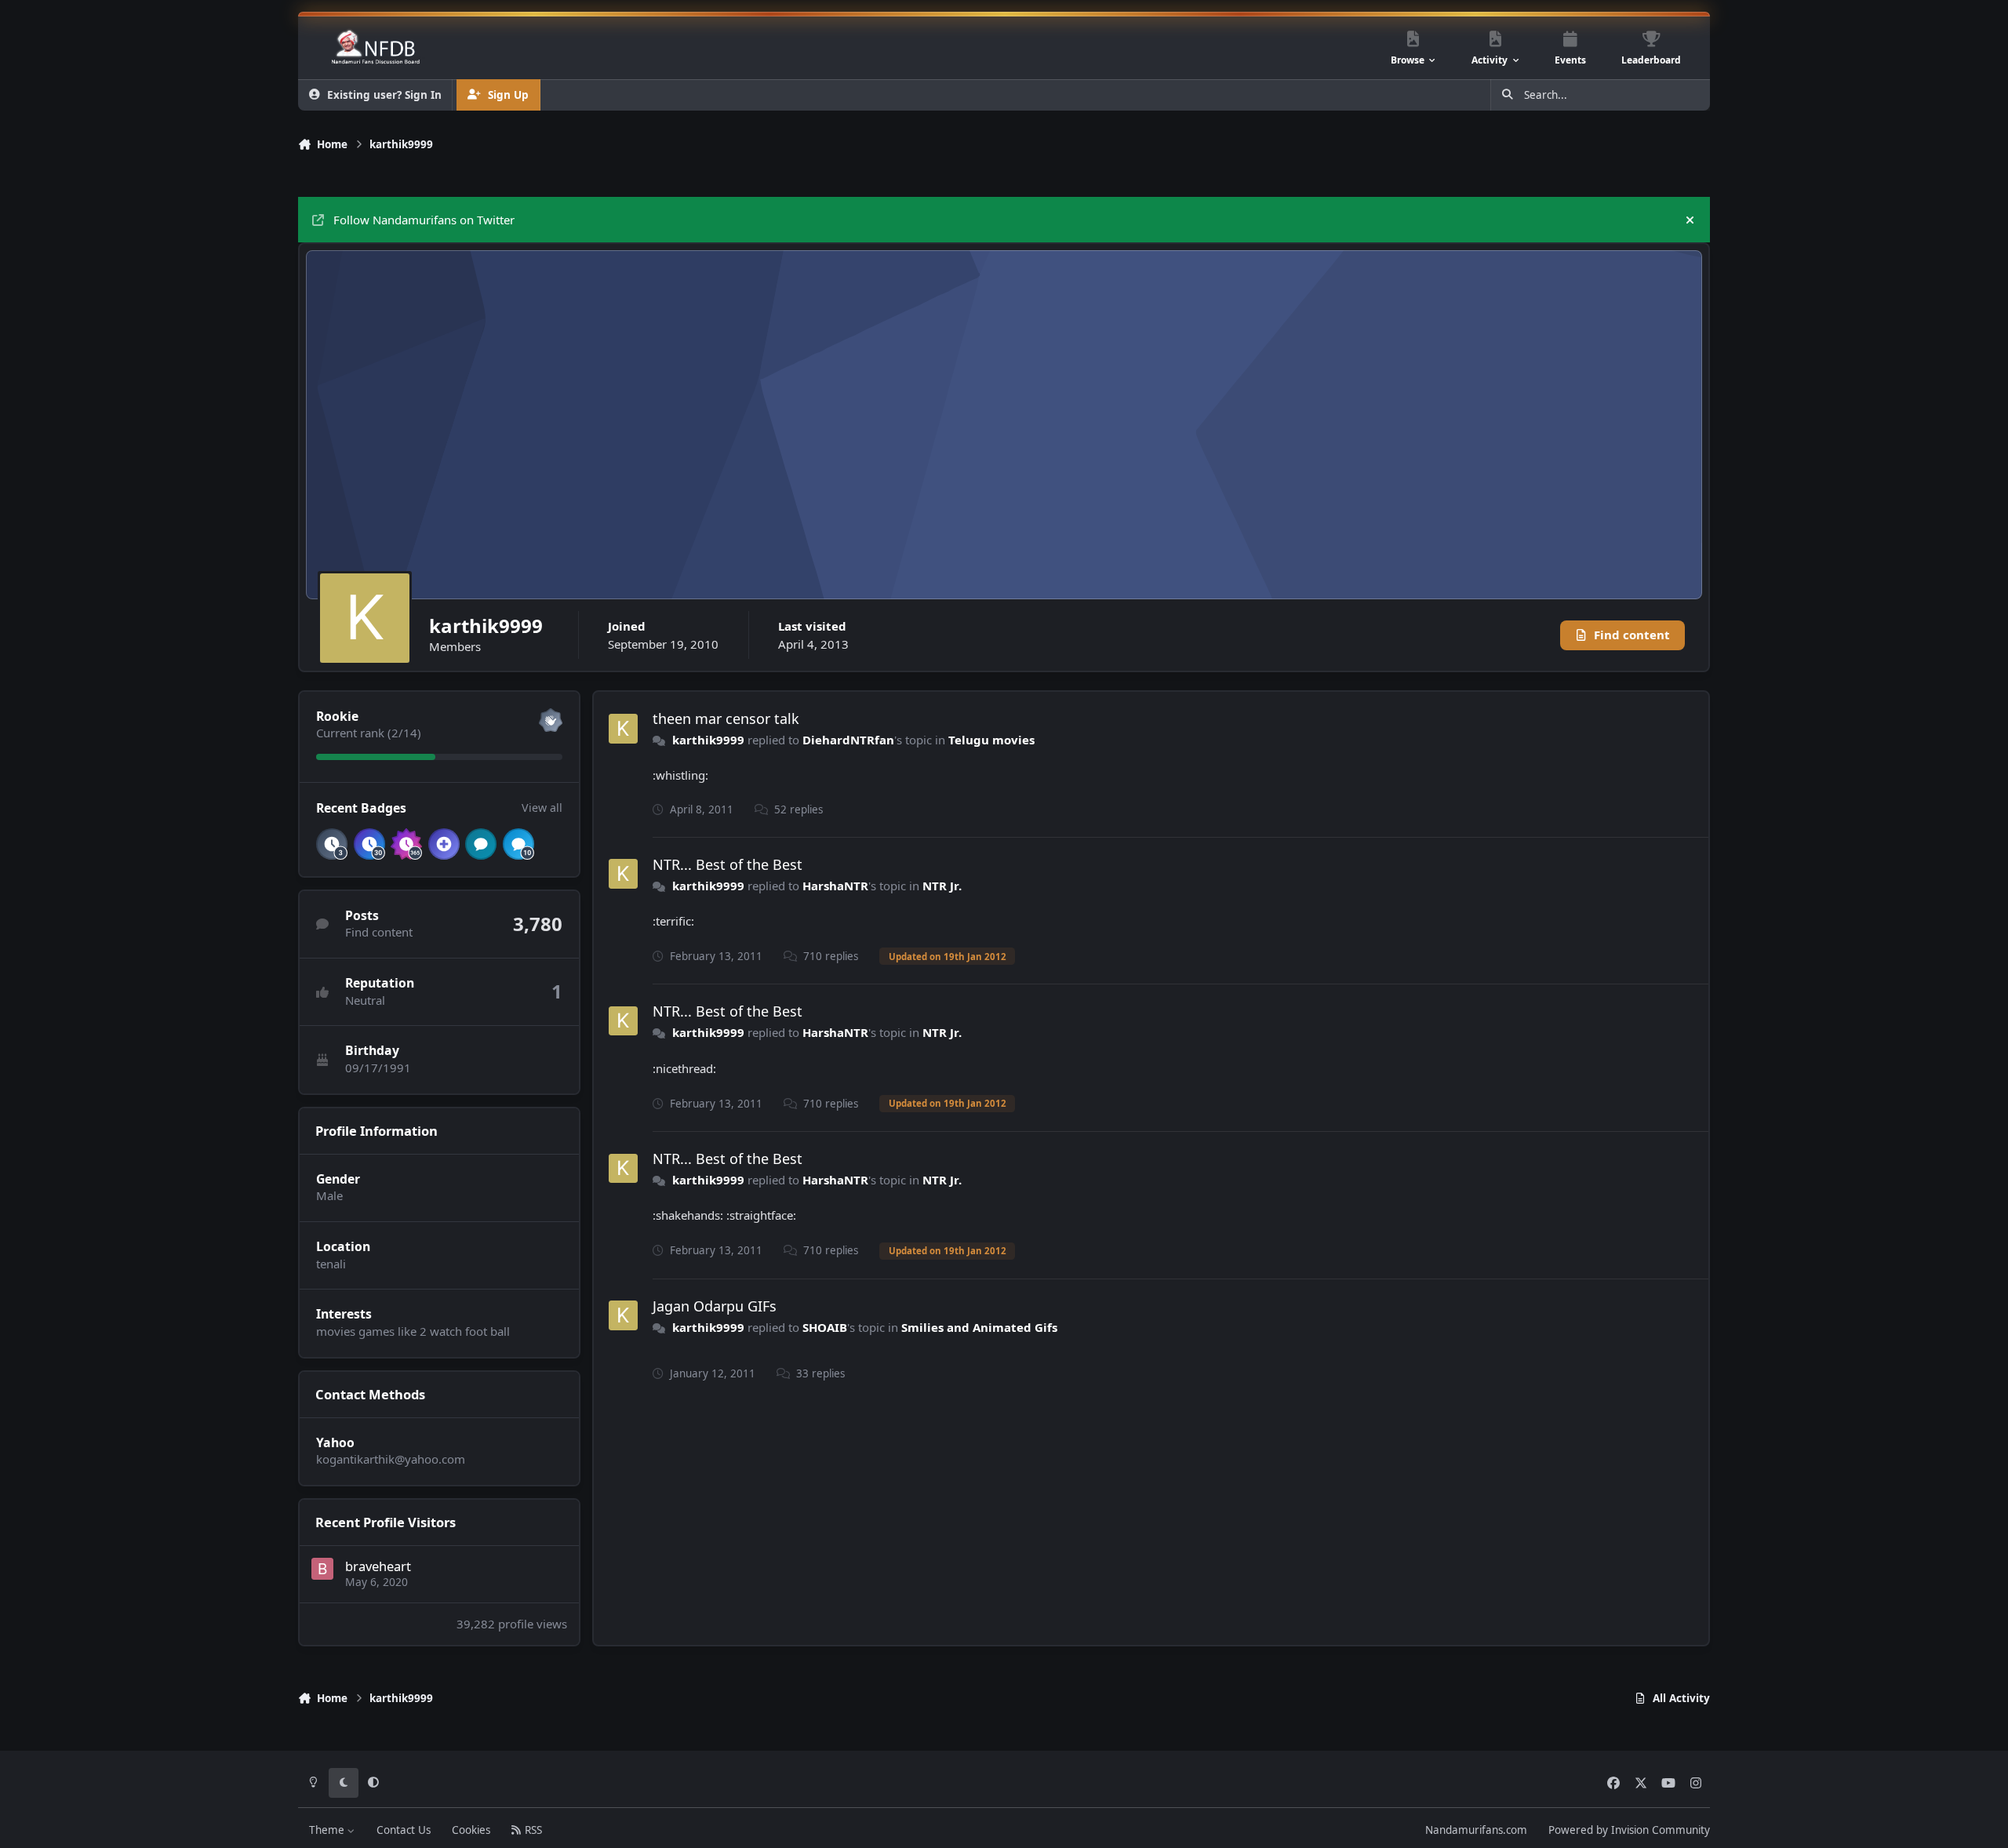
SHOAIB (825, 1327)
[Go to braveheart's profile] (322, 1569)
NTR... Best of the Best (728, 864)
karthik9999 (708, 740)
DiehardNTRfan (848, 740)
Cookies (471, 1830)
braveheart (378, 1566)
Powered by (1629, 1830)
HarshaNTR (835, 886)
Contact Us (404, 1830)
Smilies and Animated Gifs (979, 1327)
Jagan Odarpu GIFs (715, 1306)
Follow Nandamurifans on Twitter (424, 220)
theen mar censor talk (726, 718)
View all (542, 808)
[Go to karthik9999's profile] (624, 729)
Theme (328, 1830)
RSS (532, 1830)
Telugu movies (991, 740)
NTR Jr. (942, 886)
